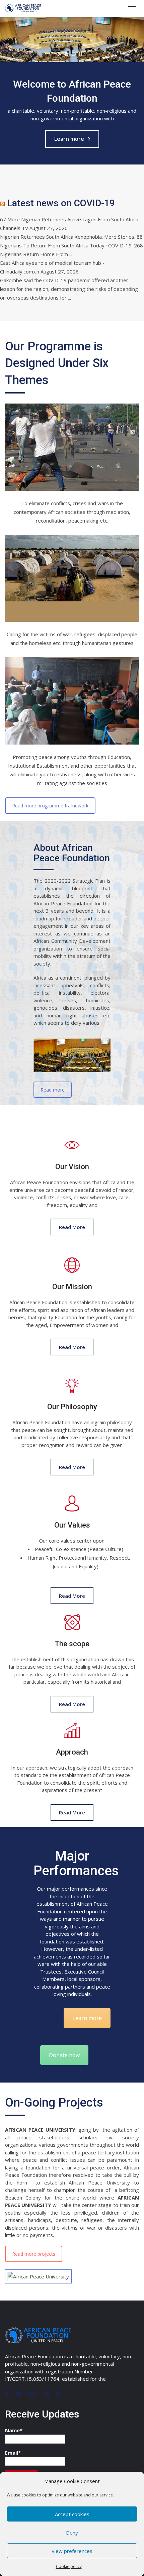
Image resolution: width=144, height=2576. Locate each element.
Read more (53, 1090)
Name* (14, 2430)
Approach (72, 1752)
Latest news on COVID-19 (61, 203)
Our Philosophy (72, 1407)
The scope (72, 1643)
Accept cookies (72, 2514)
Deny (72, 2533)
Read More (72, 1227)
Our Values (72, 1525)
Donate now (64, 2055)
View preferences (72, 2551)
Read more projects (34, 2254)
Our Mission (72, 1287)
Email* (13, 2453)
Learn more (69, 139)
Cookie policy (69, 2566)
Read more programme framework (50, 805)
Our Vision (72, 1167)
